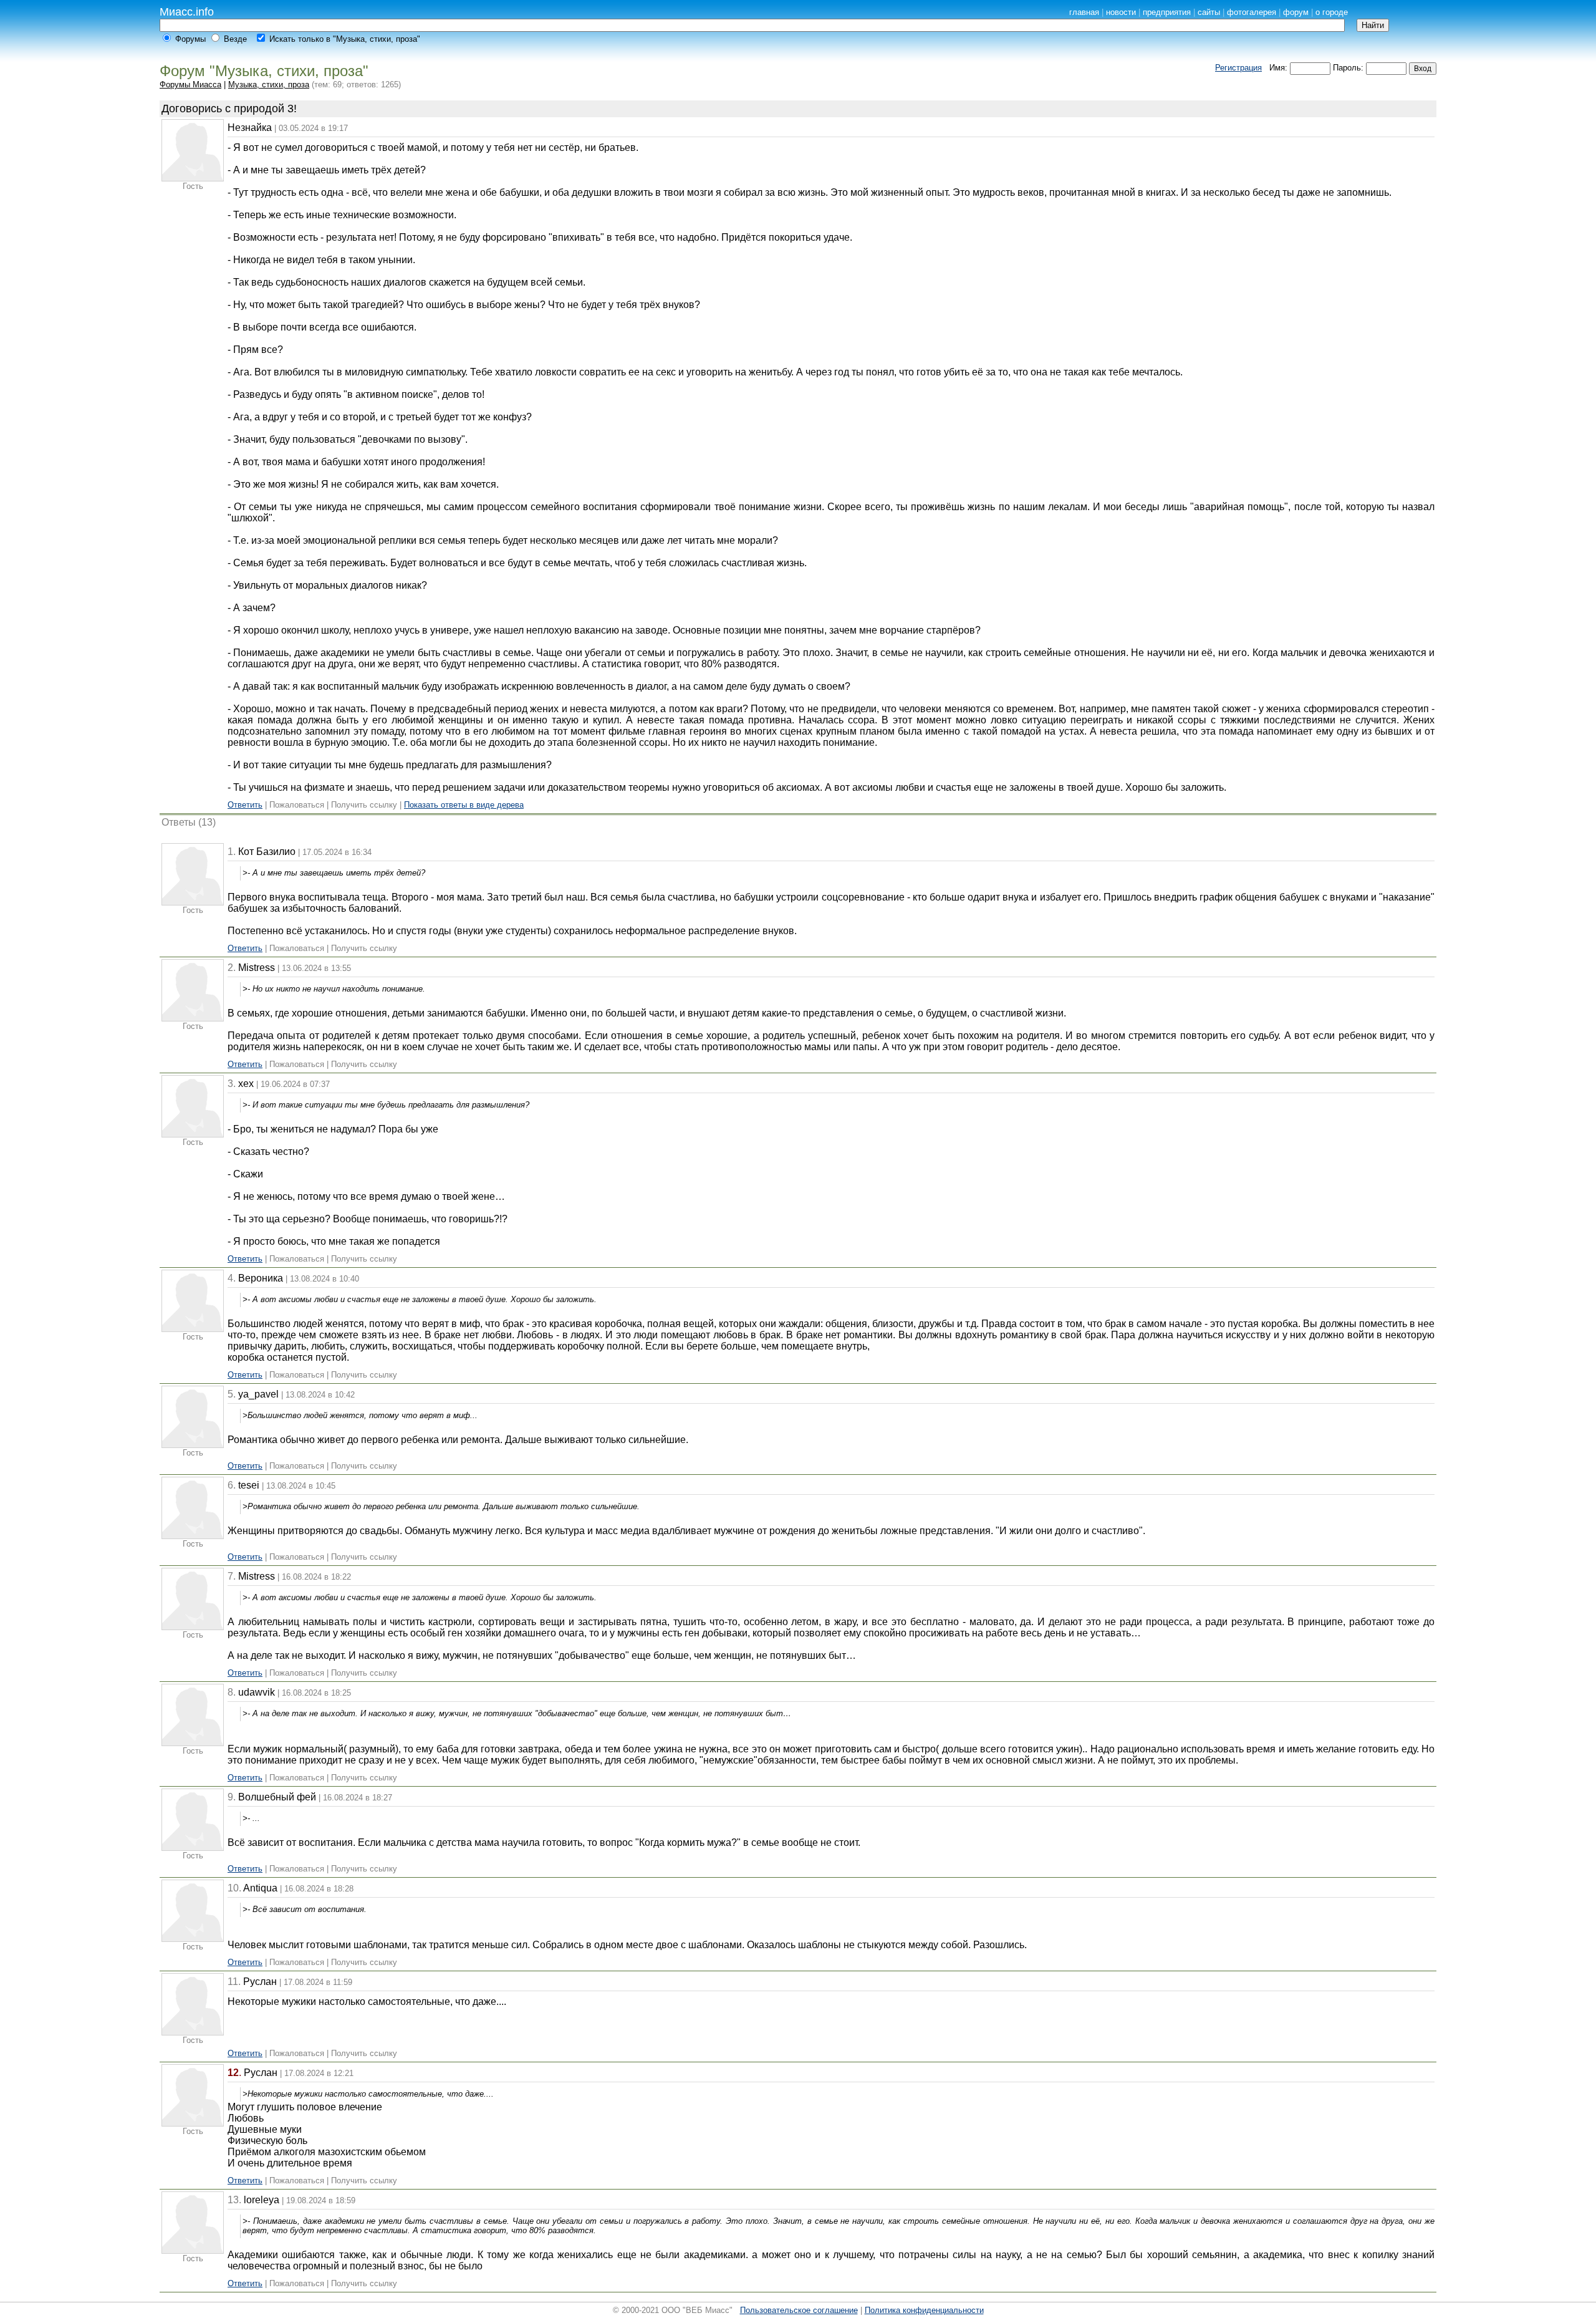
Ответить (245, 805)
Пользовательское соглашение (799, 2310)
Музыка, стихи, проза (269, 85)
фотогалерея (1252, 12)
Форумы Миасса (190, 85)
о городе (1332, 12)
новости (1121, 12)
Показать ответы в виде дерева (464, 805)
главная (1084, 12)
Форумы (190, 39)
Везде (235, 39)
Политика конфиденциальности (924, 2310)
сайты (1209, 12)
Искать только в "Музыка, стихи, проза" (345, 39)
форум (1296, 12)
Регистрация (1238, 68)
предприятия (1167, 12)
